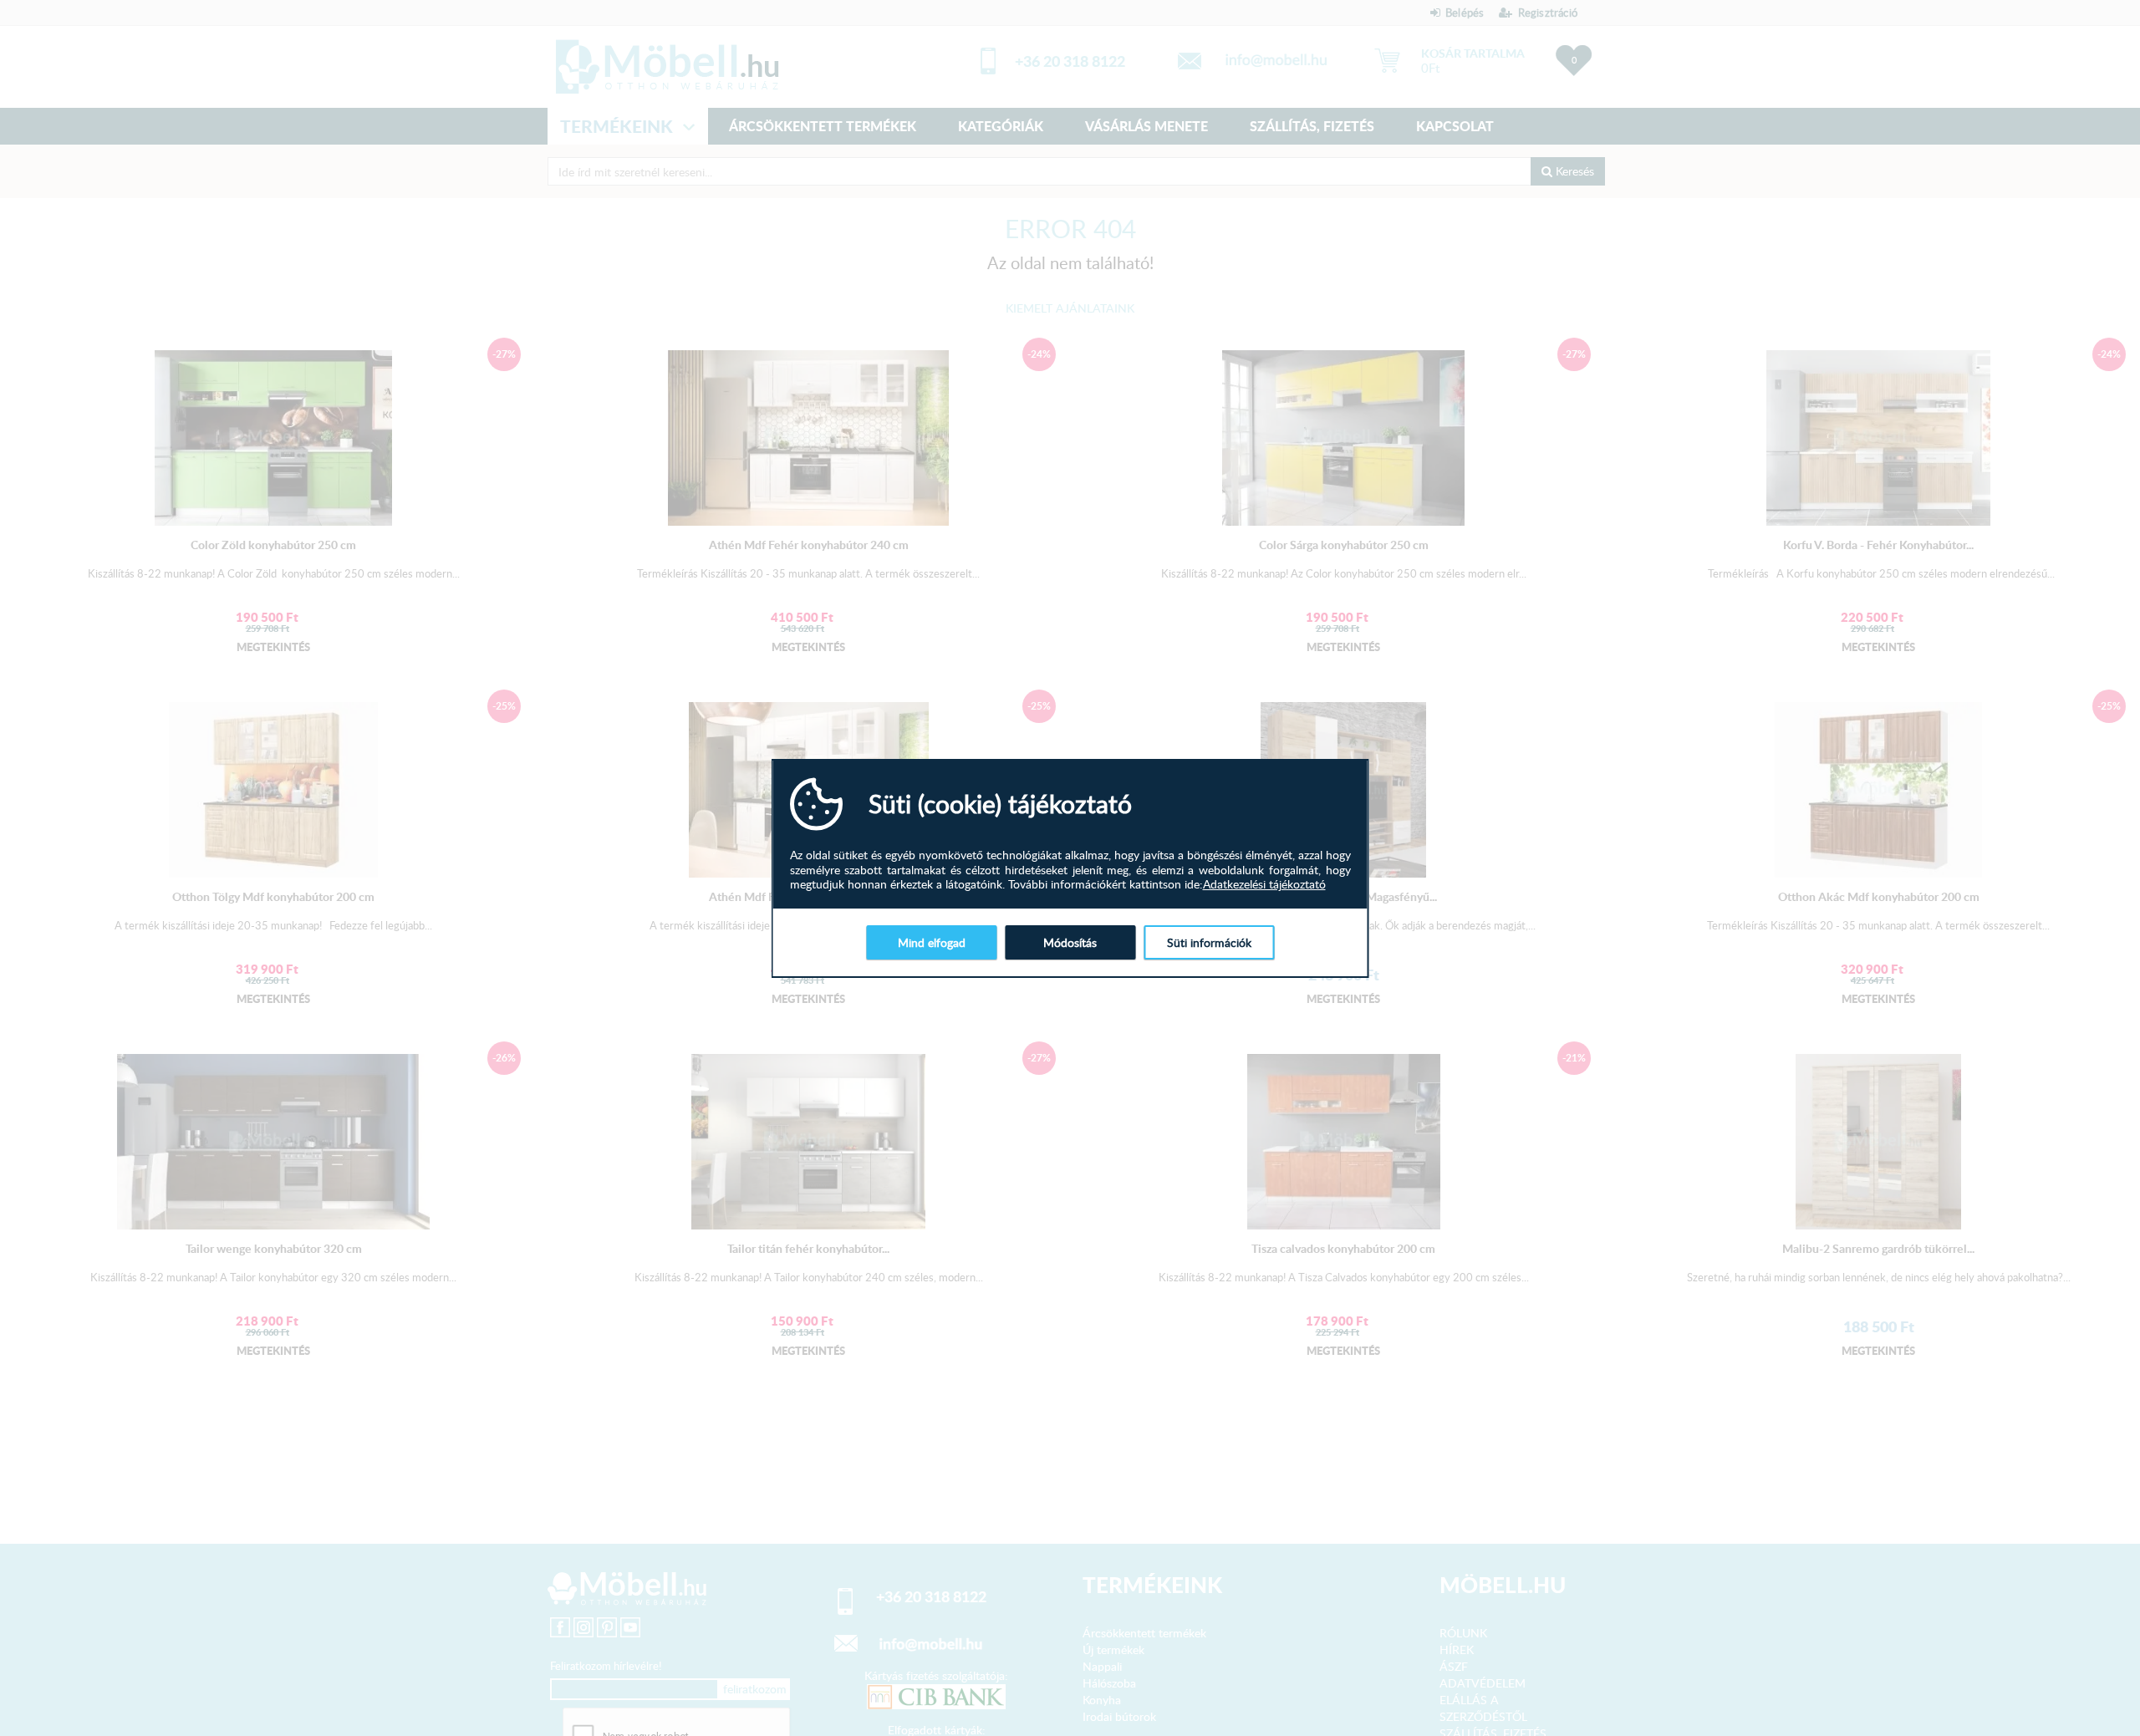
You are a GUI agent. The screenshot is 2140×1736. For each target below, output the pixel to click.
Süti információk (1209, 942)
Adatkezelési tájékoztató (1264, 884)
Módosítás (1070, 942)
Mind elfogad (932, 942)
